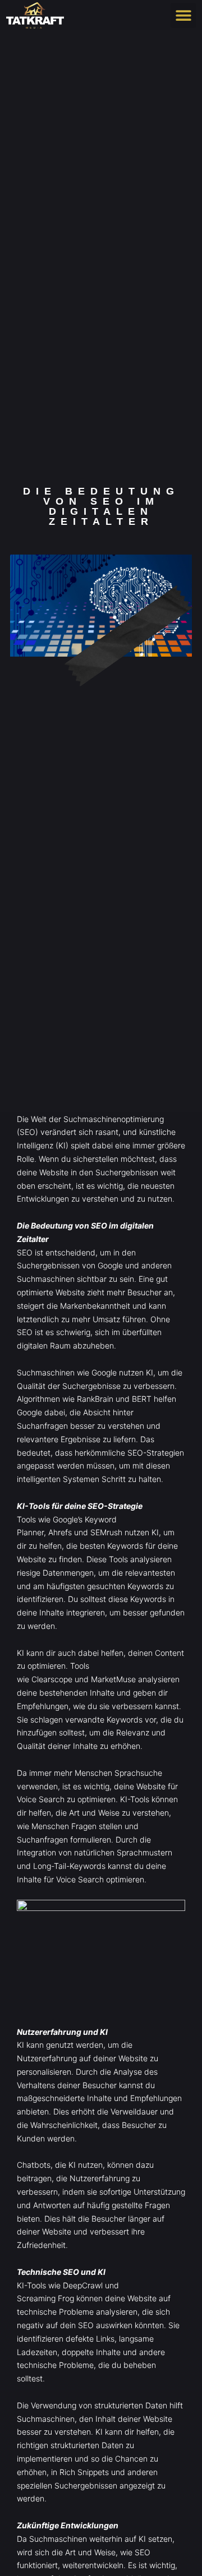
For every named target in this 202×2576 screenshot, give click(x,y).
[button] (183, 15)
